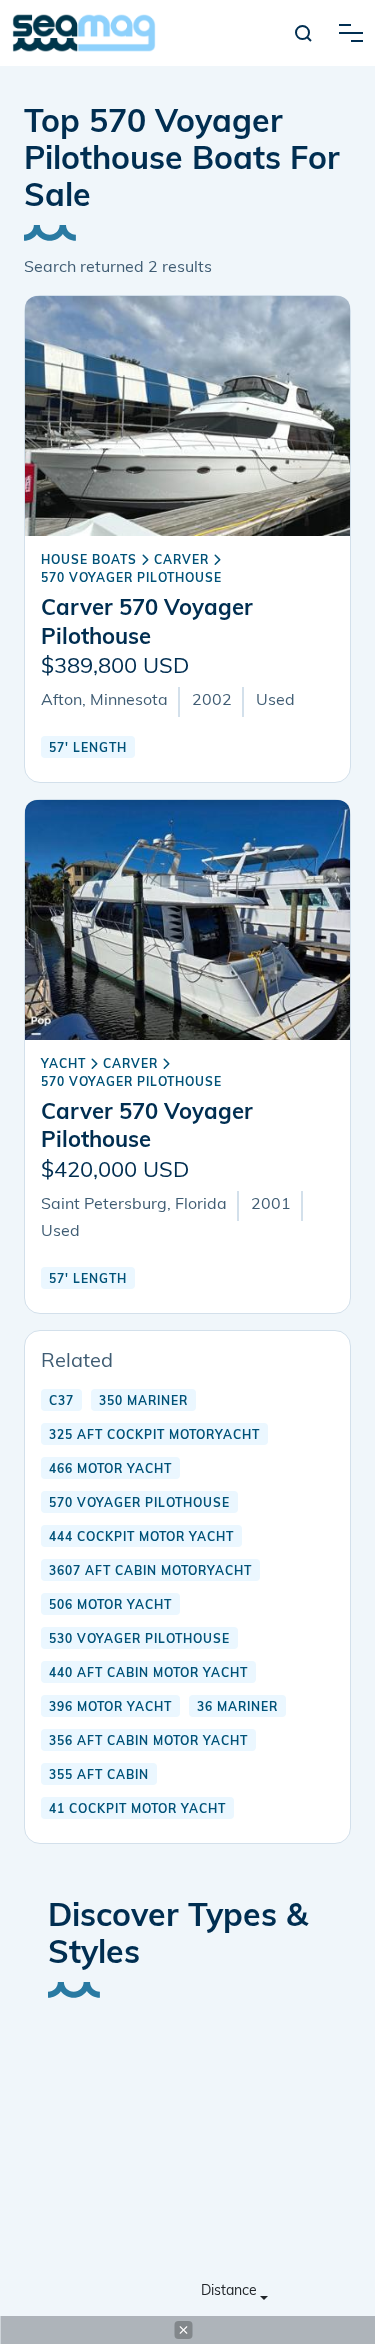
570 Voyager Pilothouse (131, 579)
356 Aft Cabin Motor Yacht (148, 1742)
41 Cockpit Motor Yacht (137, 1810)
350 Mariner (143, 1402)
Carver (181, 561)
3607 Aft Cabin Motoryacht (150, 1572)
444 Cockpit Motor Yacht (141, 1538)
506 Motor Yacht (110, 1606)
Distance (229, 2291)
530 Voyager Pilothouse (139, 1640)
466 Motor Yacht (110, 1470)
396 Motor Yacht (110, 1708)
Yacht (63, 1065)
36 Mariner (237, 1708)
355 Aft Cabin (99, 1776)
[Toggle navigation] (351, 33)
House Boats (89, 561)
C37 (61, 1402)
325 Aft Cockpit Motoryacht (154, 1436)
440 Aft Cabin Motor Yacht (148, 1674)
